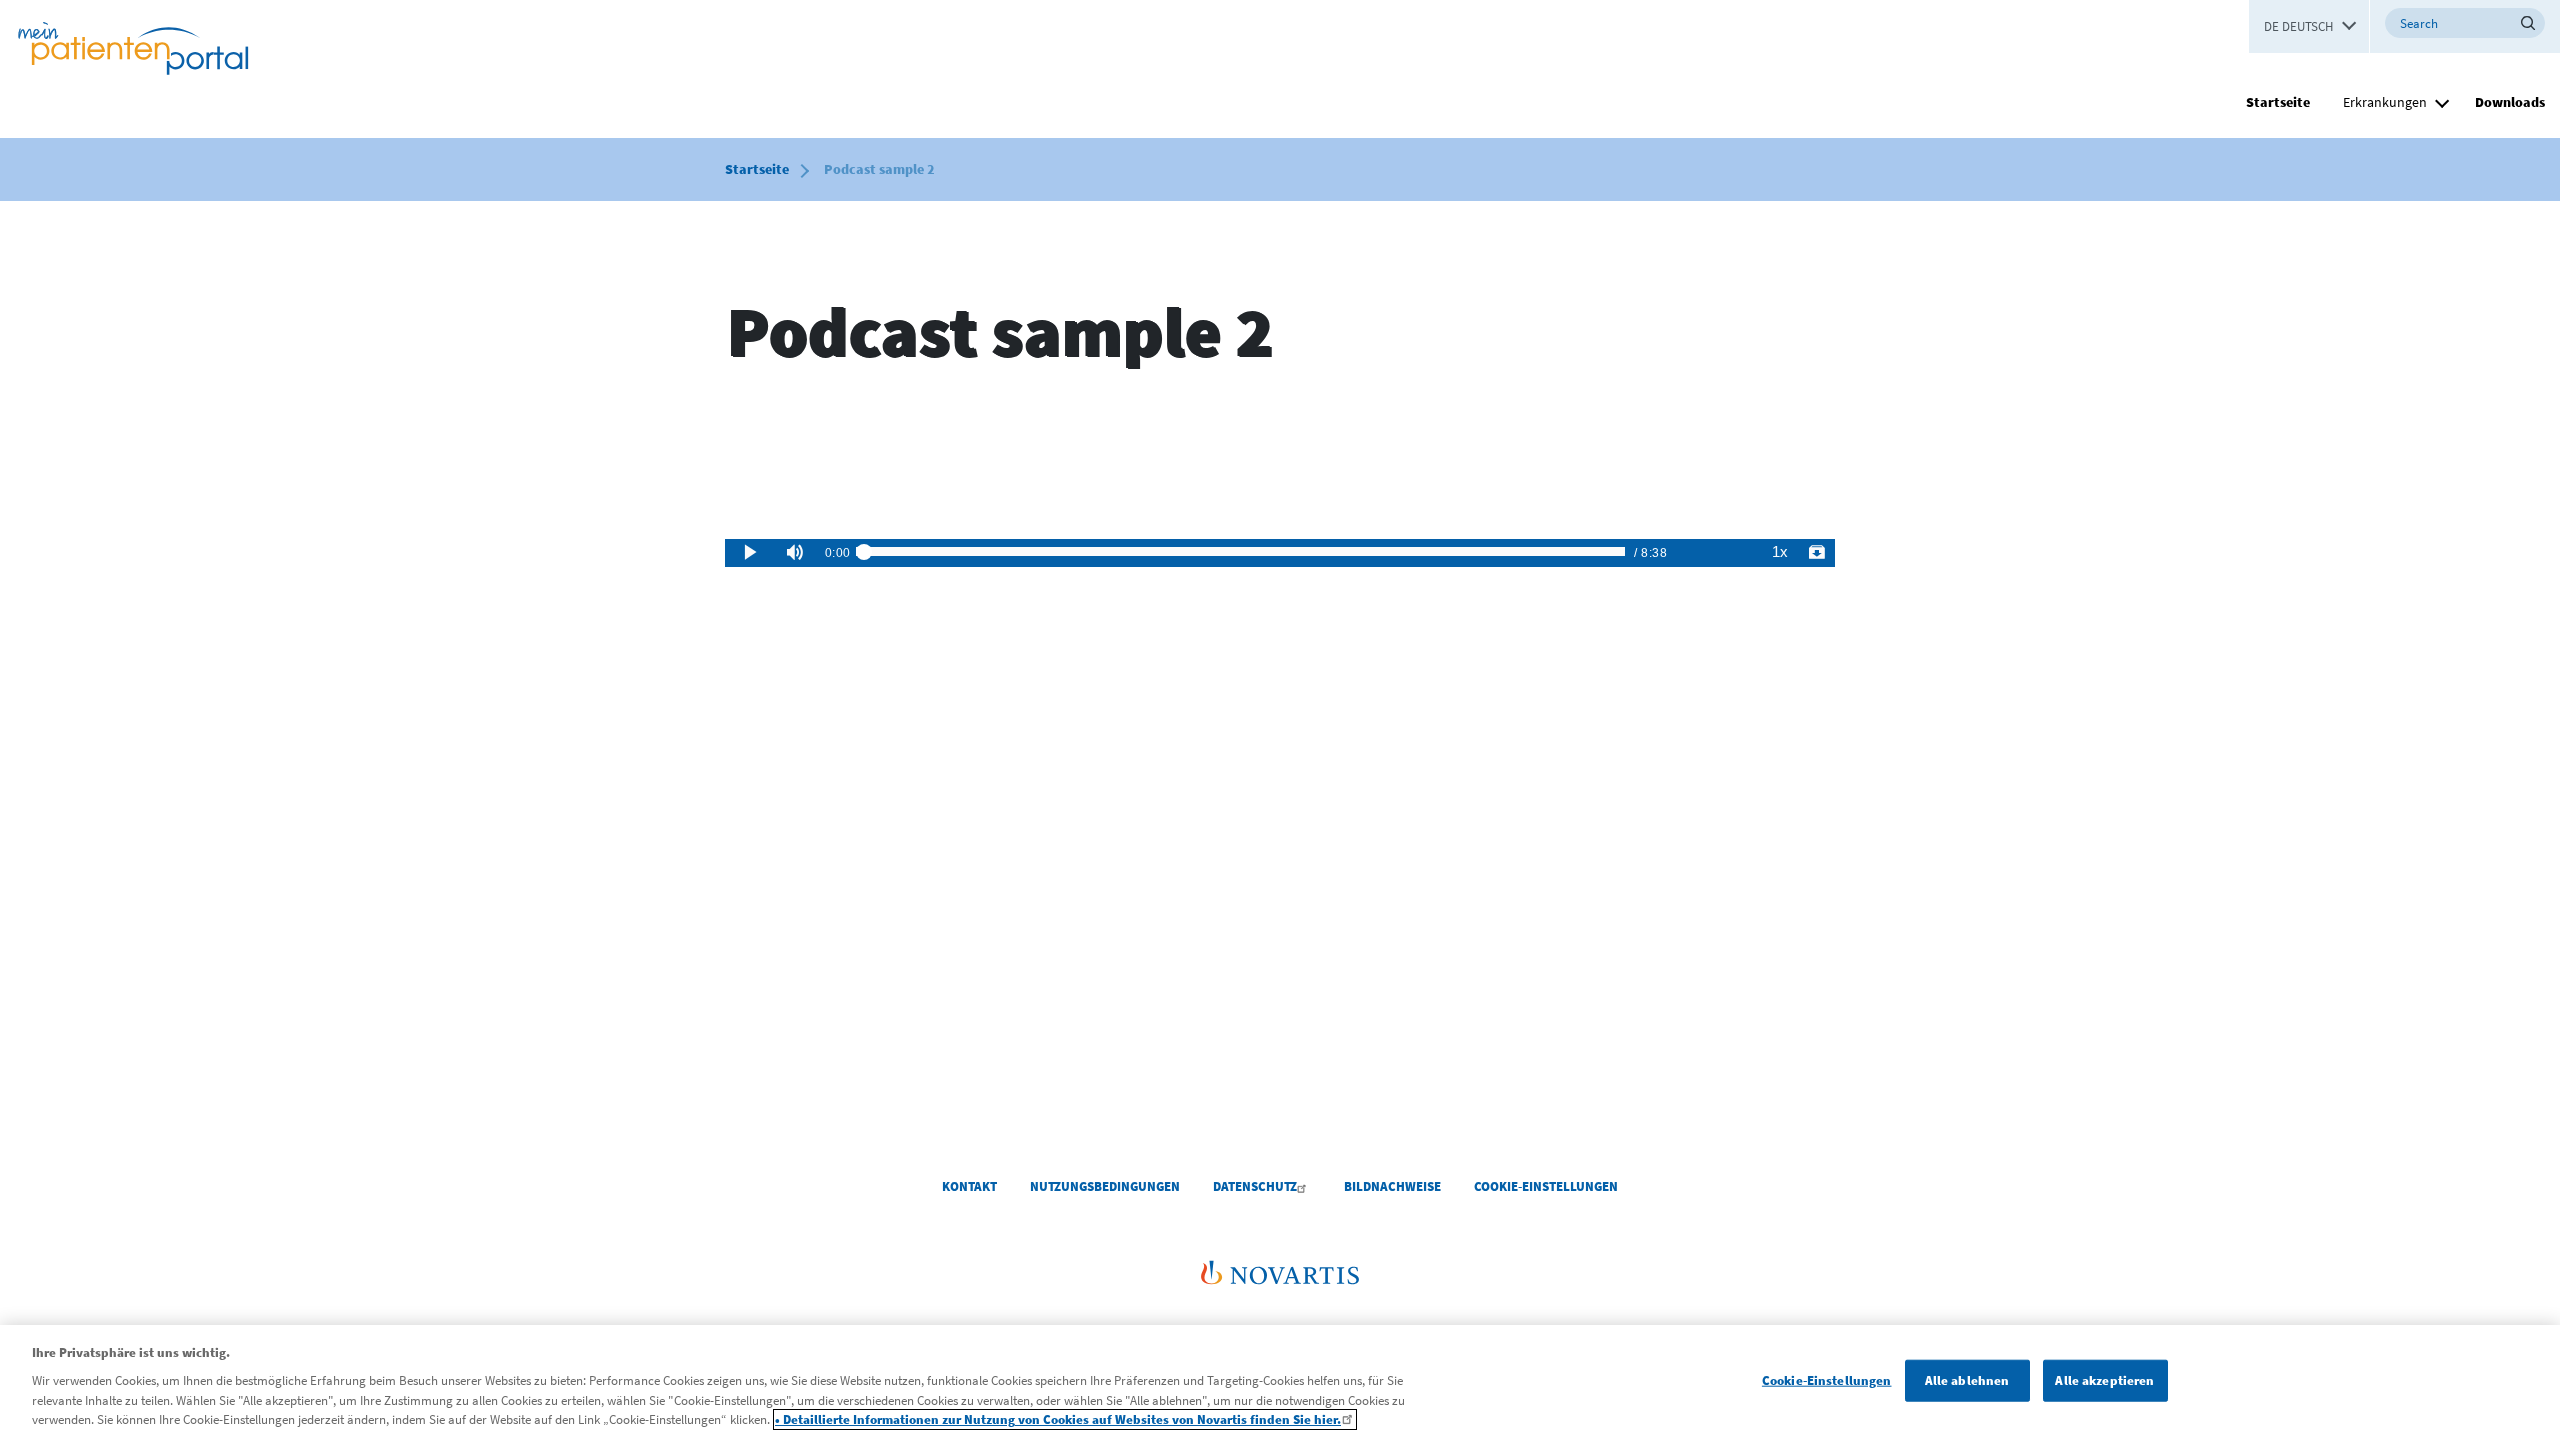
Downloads (2510, 102)
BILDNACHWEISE (1392, 1186)
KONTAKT (969, 1186)
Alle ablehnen (1967, 1380)
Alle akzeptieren (2104, 1380)
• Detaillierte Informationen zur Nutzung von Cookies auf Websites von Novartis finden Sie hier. (1058, 1419)
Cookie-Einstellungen (1827, 1380)
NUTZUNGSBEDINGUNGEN (1105, 1186)
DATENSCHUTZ (1255, 1186)
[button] (2442, 100)
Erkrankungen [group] (2385, 102)
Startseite (2278, 102)
